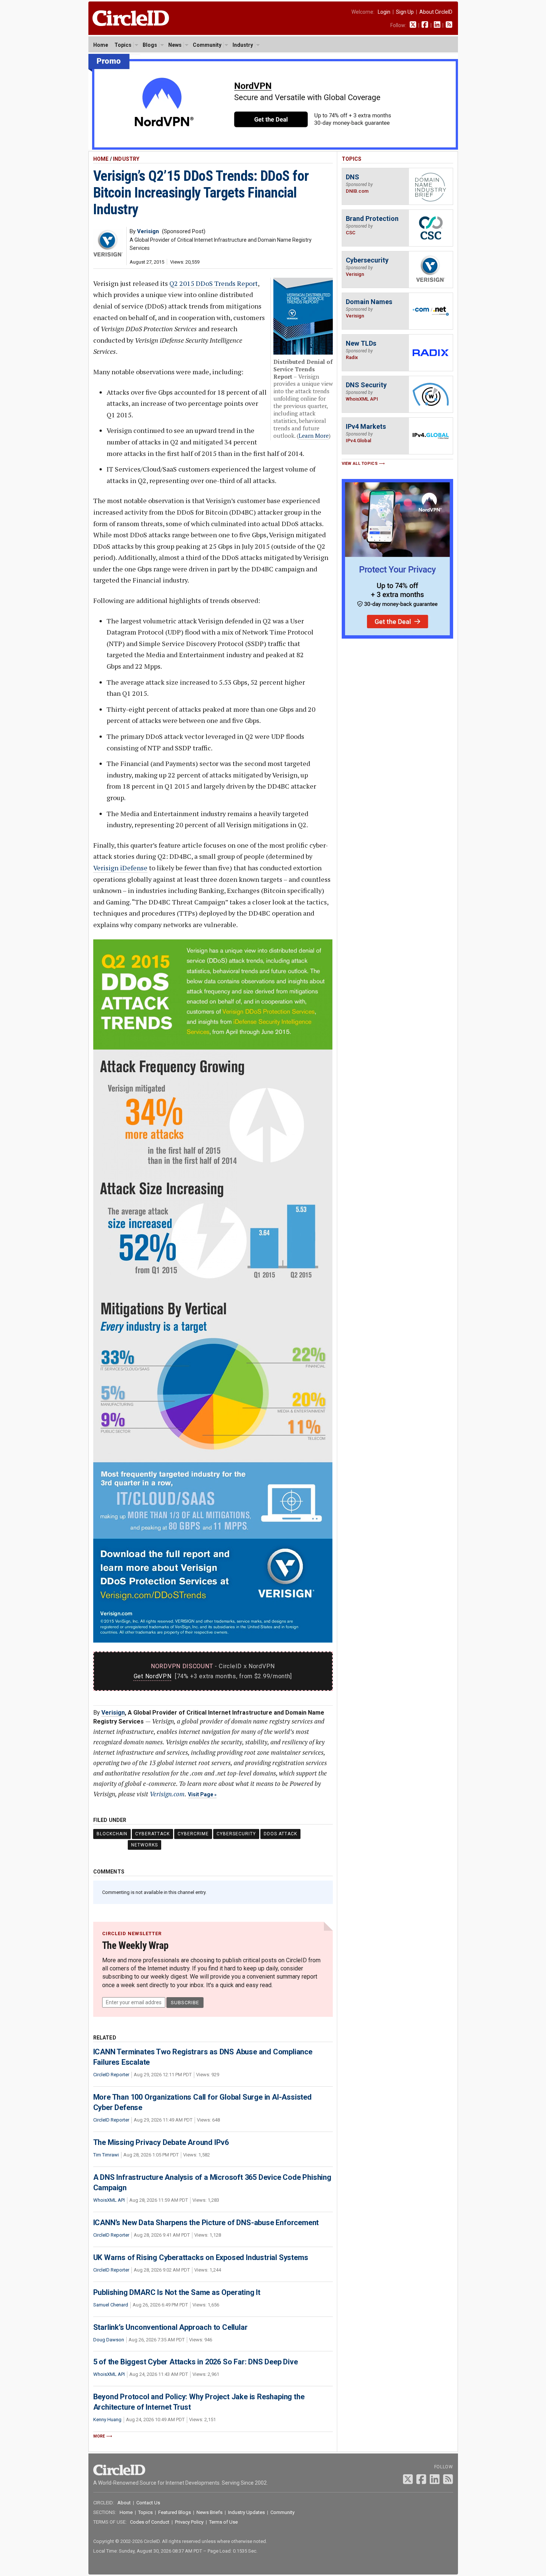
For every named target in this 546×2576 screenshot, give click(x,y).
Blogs (150, 45)
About (124, 2503)
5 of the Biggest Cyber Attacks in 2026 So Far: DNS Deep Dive (196, 2362)
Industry (243, 45)
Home (101, 45)
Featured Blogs (175, 2512)
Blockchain (112, 1834)
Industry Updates (246, 2512)
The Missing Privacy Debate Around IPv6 (161, 2142)
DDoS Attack (280, 1834)
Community (207, 45)
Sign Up (405, 12)
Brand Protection (372, 219)
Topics (123, 45)
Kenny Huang (107, 2420)
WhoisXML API (109, 2200)
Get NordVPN (153, 1676)
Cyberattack (152, 1834)
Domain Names (369, 302)
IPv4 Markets (366, 426)
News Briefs (209, 2512)
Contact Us (148, 2503)
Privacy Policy (189, 2522)
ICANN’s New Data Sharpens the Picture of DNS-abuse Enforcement (206, 2223)
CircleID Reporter (111, 2075)
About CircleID (436, 12)
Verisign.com (167, 1794)
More (99, 2436)
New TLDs (361, 343)
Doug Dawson (109, 2340)
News (175, 45)
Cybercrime (193, 1834)
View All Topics (360, 464)
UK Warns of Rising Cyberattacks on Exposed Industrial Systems (201, 2257)
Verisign (113, 1713)
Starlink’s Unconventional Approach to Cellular (170, 2327)
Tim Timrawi (106, 2155)
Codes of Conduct (150, 2522)
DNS (352, 177)
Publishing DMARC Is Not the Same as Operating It (177, 2292)
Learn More (314, 436)
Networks (144, 1845)
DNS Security (366, 385)
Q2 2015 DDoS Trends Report (214, 283)
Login (384, 12)
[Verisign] (108, 255)
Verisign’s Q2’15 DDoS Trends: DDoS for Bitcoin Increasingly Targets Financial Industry (201, 193)
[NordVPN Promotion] (273, 148)
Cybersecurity (236, 1834)
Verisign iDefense (120, 868)
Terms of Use (223, 2522)
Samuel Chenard (111, 2305)
